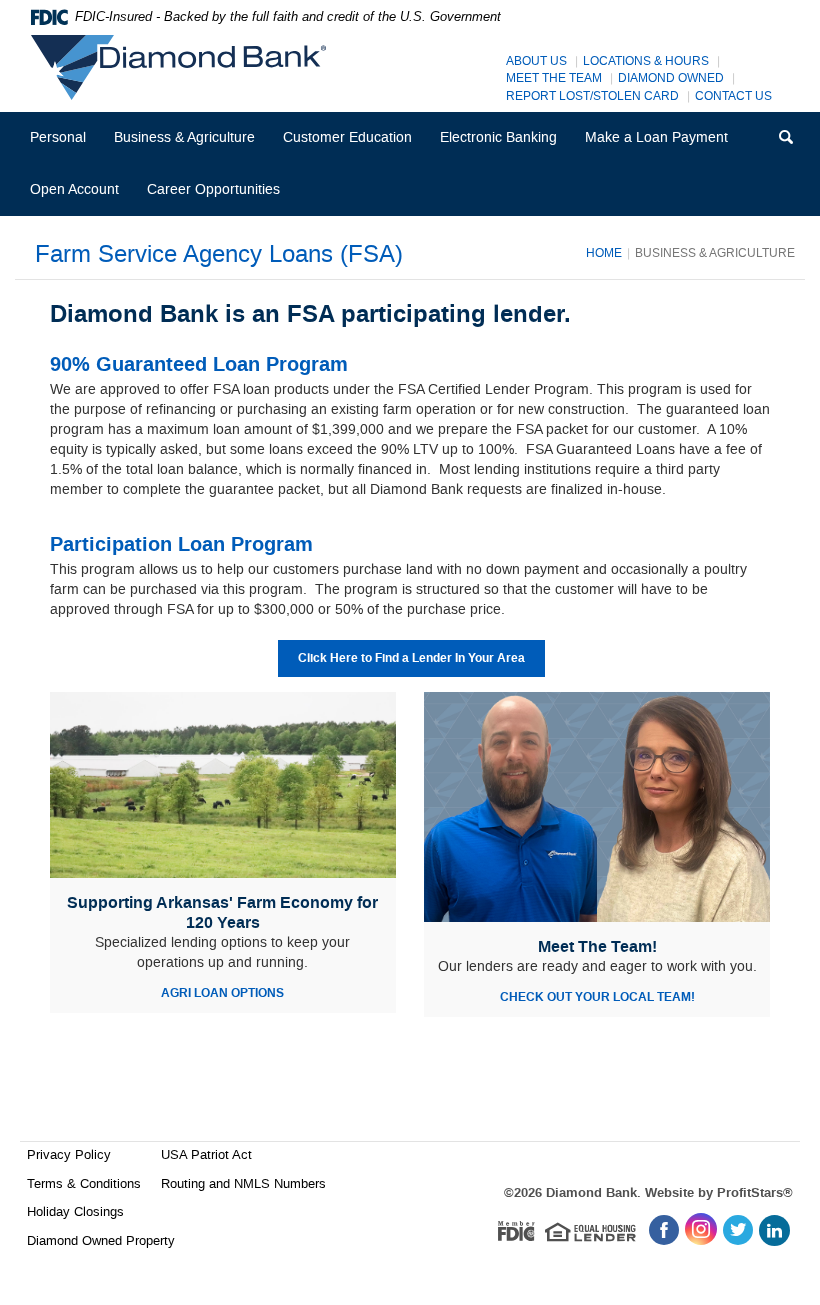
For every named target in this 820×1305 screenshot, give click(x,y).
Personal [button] (58, 137)
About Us (536, 61)
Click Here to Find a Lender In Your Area (411, 658)
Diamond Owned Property (101, 1240)
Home (604, 253)
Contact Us (733, 96)
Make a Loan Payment (656, 137)
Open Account (74, 189)
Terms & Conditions (84, 1183)
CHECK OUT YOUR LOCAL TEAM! (597, 997)
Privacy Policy (69, 1154)
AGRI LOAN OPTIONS (222, 993)
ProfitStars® (755, 1193)
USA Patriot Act (206, 1154)
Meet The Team (554, 78)
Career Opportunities (220, 197)
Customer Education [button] (347, 137)
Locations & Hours (646, 61)
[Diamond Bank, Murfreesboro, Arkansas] (183, 67)
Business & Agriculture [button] (184, 137)
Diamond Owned (671, 78)
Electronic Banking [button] (498, 137)
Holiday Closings (75, 1211)
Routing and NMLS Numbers (243, 1183)
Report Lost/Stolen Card (592, 96)
